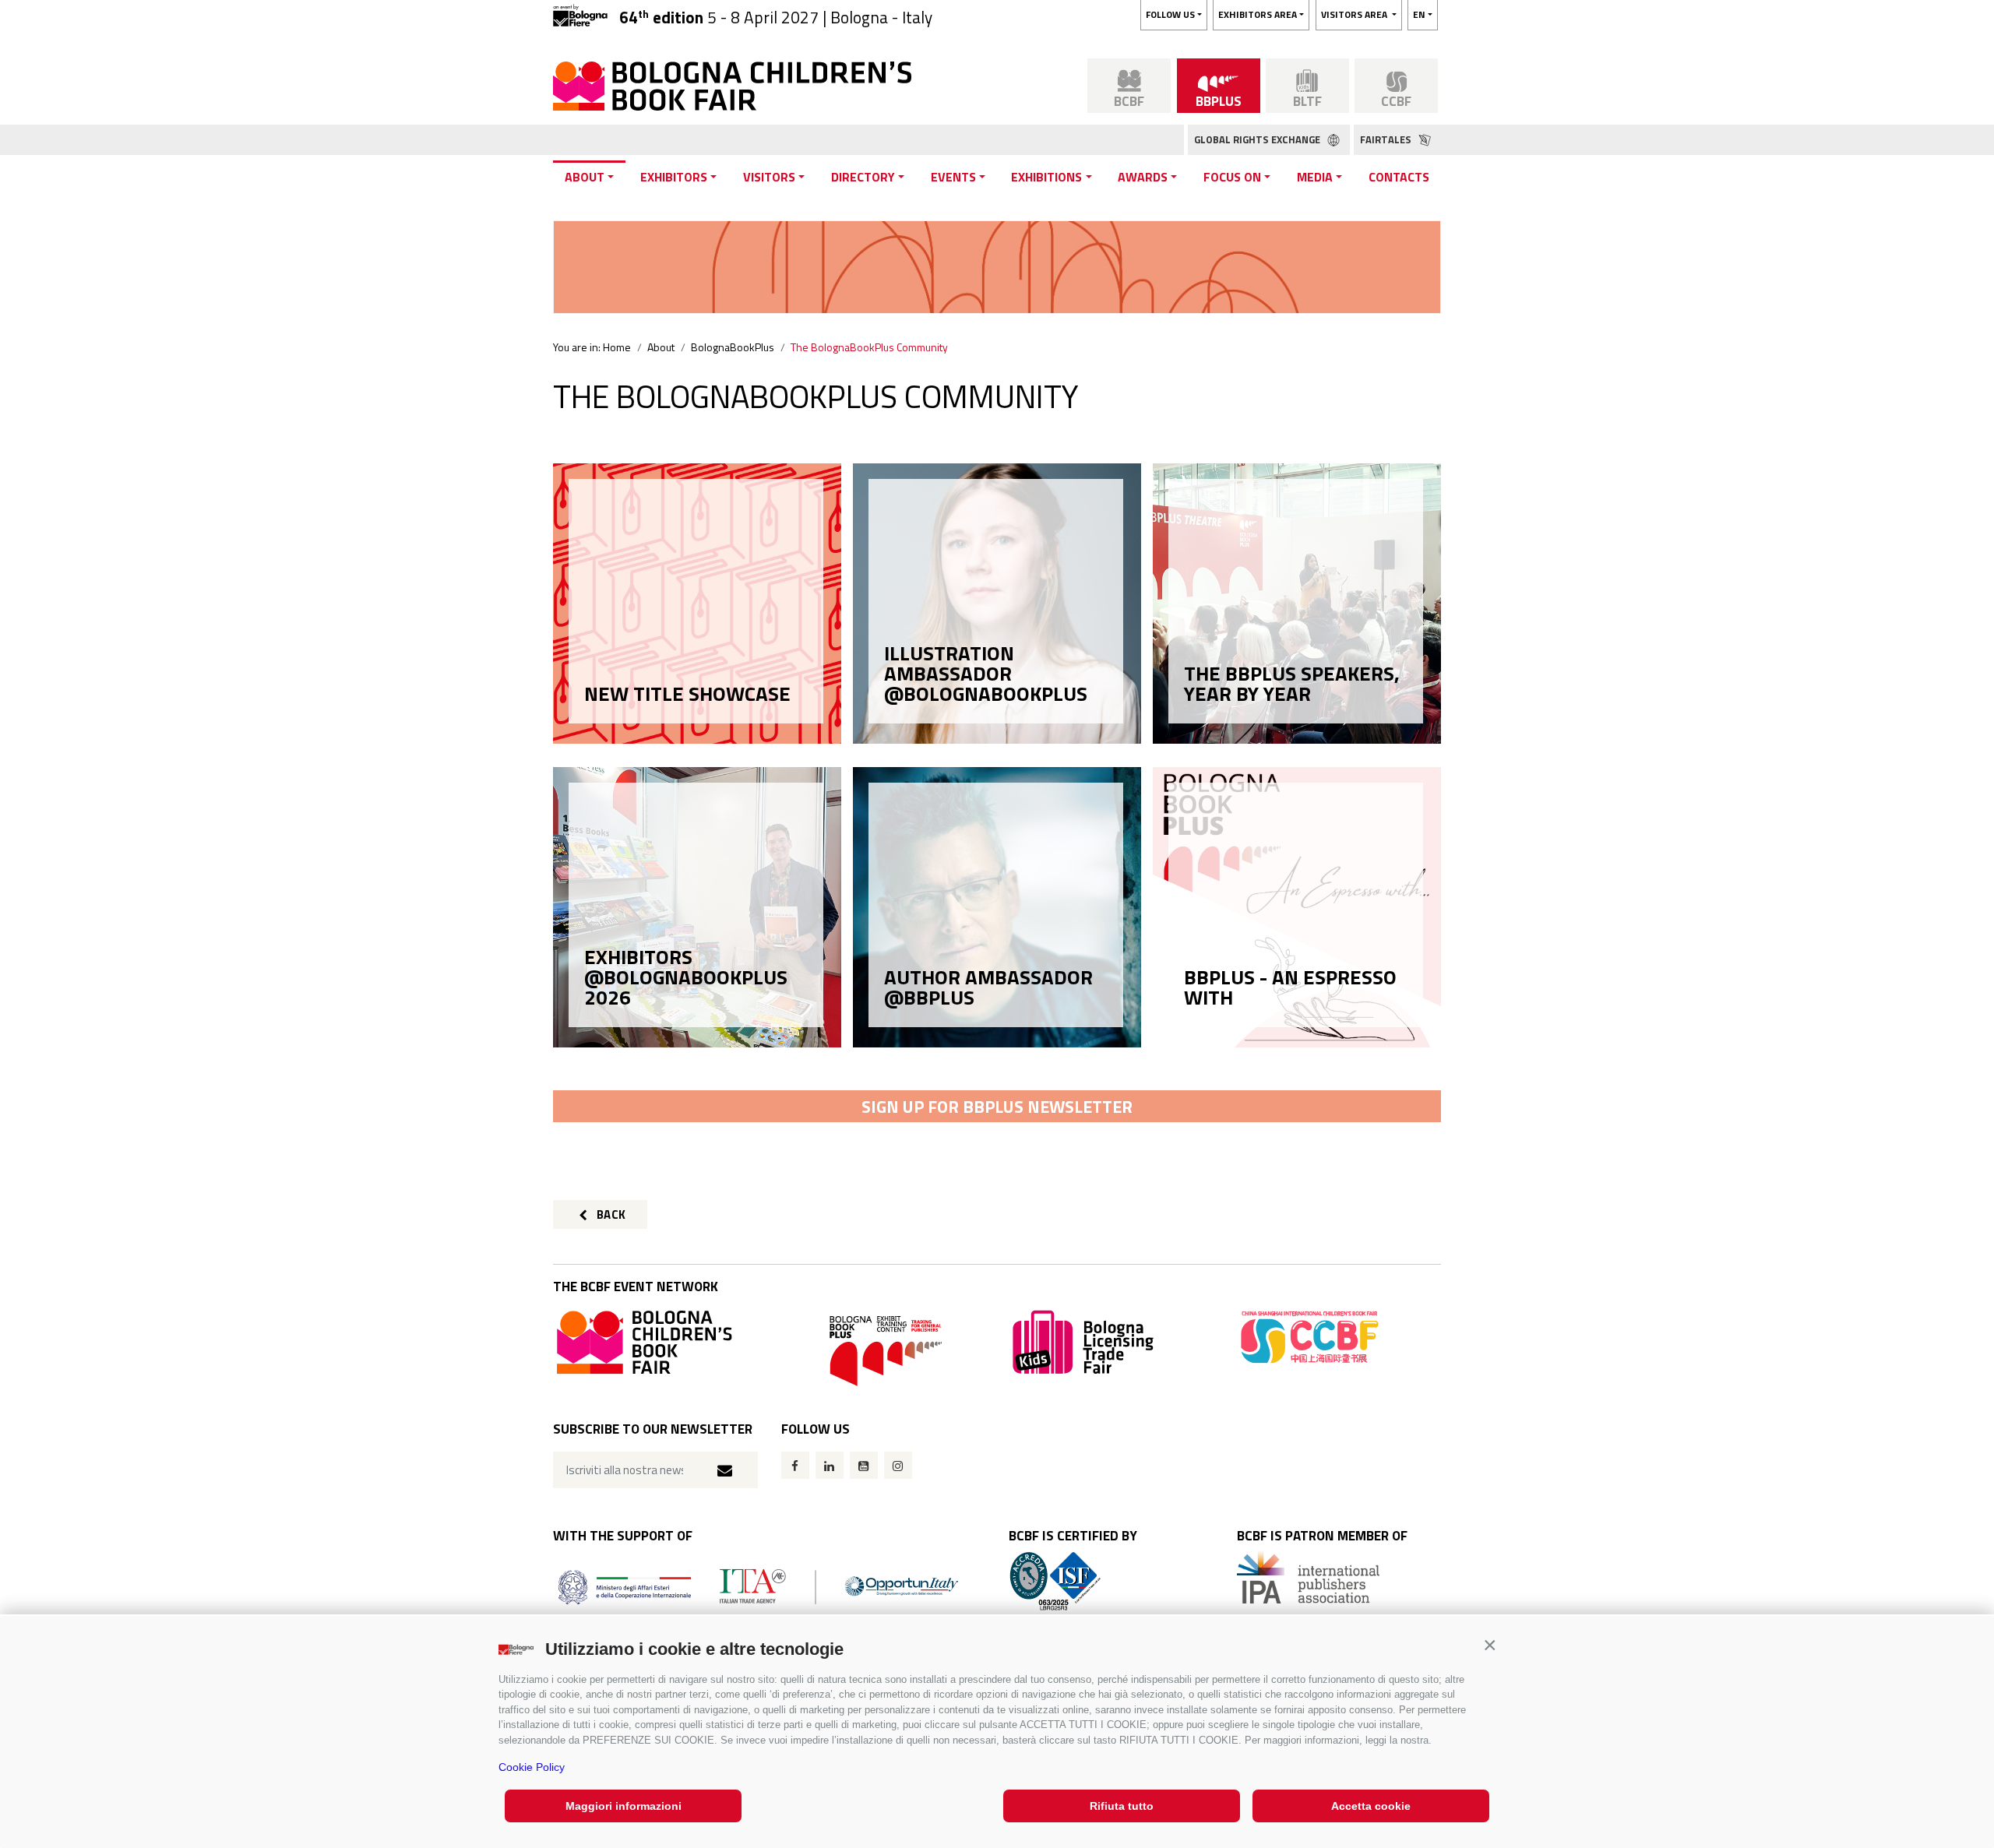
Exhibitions (1046, 177)
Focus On (1232, 177)
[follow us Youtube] (864, 1465)
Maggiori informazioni (624, 1806)
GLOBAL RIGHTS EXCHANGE (1258, 139)
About (585, 177)
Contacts (1399, 177)
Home (617, 347)
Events (953, 177)
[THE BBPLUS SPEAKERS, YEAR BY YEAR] (1296, 719)
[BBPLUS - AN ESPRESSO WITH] (1296, 1023)
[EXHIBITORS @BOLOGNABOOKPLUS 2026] (696, 1023)
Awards (1143, 177)
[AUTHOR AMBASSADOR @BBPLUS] (996, 1023)
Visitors (769, 177)
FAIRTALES (1387, 139)
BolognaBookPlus (733, 347)
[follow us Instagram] (898, 1465)
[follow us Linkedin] (830, 1465)
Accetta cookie (1371, 1806)
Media (1315, 177)
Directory (863, 177)
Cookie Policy (532, 1767)
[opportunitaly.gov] (758, 1585)
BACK (610, 1214)
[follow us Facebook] (795, 1465)
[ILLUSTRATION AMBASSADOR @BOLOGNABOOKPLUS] (996, 719)
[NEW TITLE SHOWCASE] (696, 719)
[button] (1490, 1645)
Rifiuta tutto (1122, 1806)
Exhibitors (674, 177)
